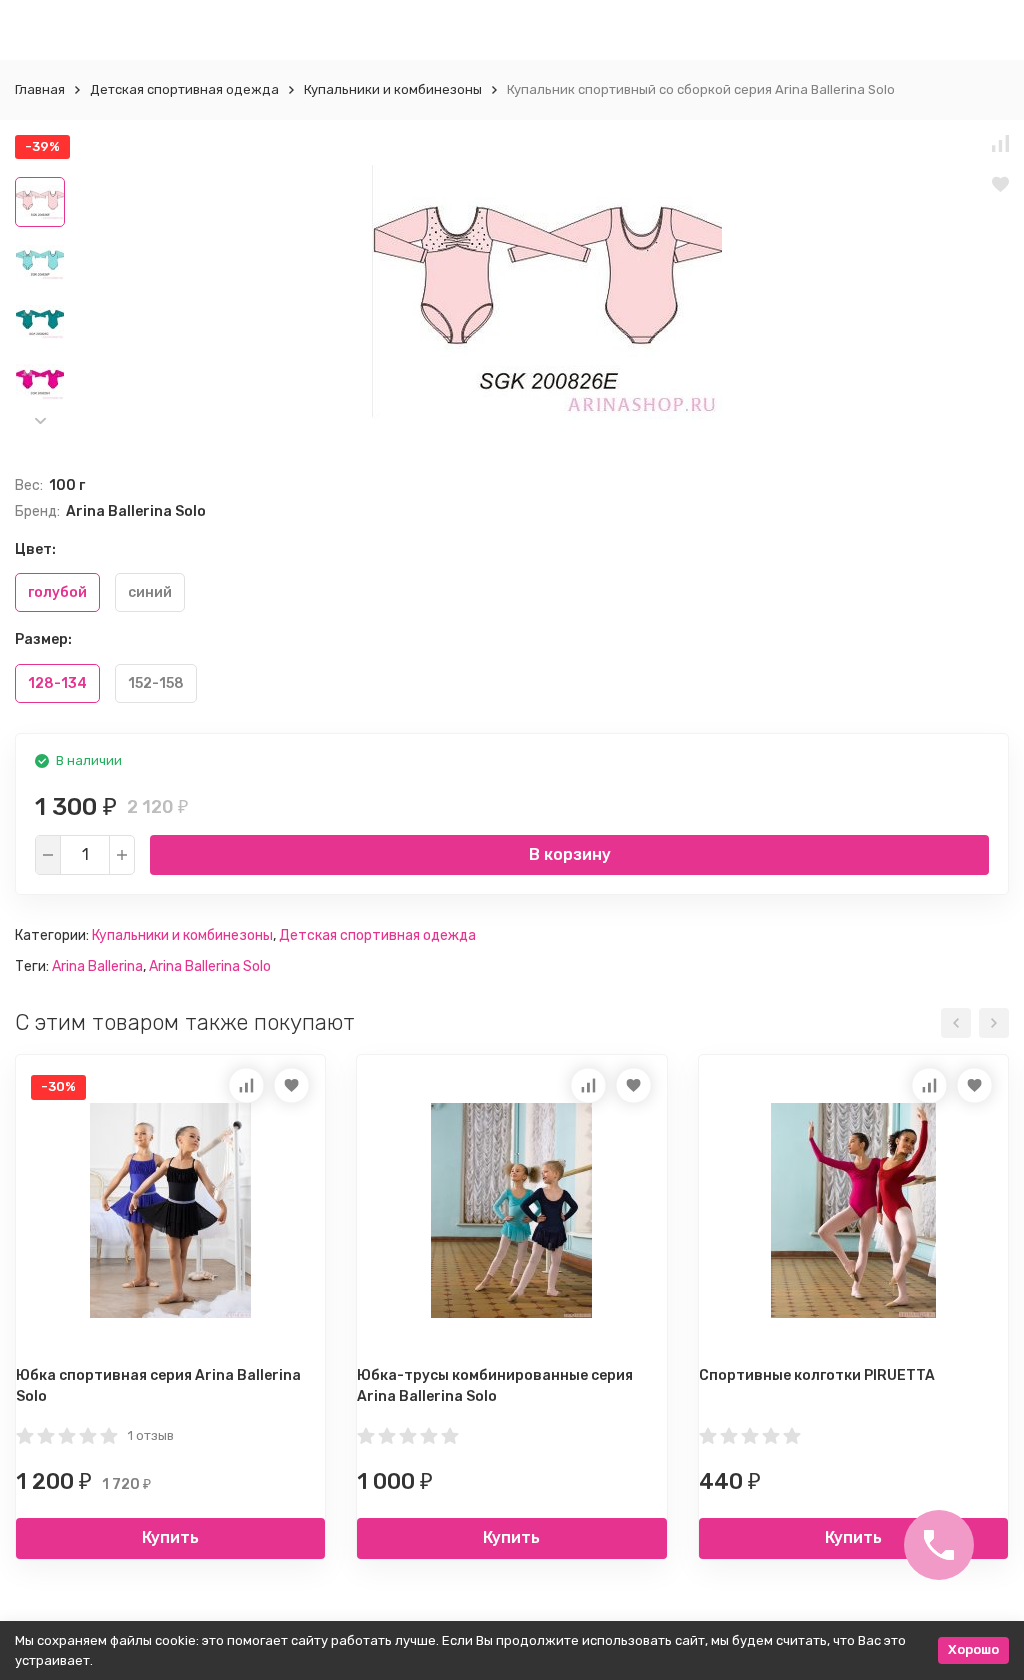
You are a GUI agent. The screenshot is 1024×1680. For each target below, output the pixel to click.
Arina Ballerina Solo (210, 966)
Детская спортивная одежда (184, 89)
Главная (40, 89)
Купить (170, 1537)
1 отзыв (151, 1435)
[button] (40, 420)
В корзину (570, 854)
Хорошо (973, 1649)
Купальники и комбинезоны (393, 89)
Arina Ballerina (97, 966)
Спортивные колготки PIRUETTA (817, 1375)
